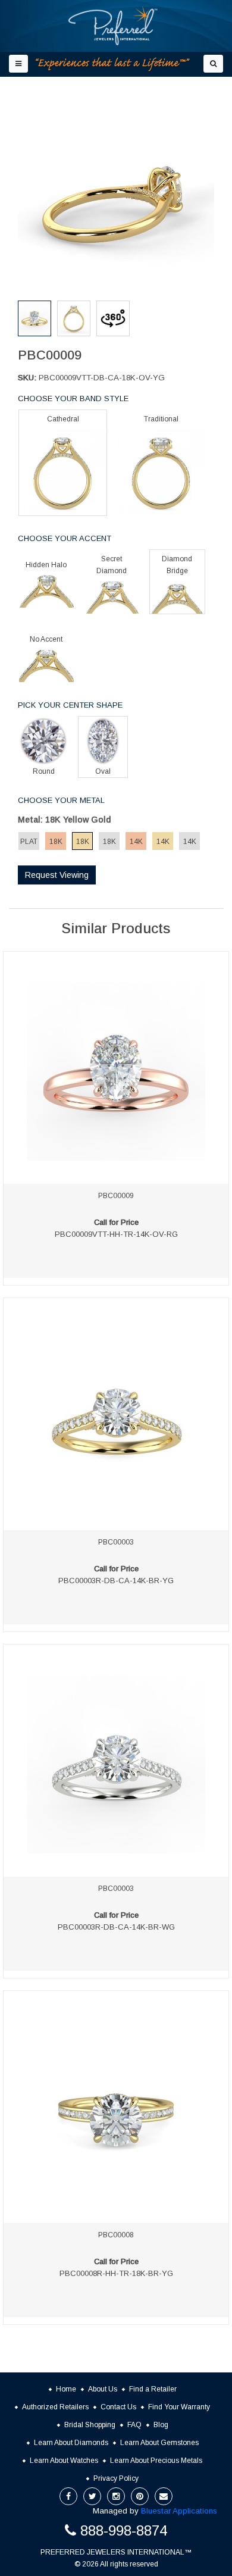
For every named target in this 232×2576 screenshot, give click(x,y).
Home (66, 2389)
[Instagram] (116, 2496)
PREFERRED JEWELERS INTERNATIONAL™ (116, 2552)
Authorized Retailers (55, 2407)
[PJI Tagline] (113, 65)
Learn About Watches (64, 2461)
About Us (103, 2389)
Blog (161, 2425)
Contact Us (118, 2407)
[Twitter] (92, 2496)
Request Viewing (57, 875)
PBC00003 (116, 1542)
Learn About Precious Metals (156, 2461)
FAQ (134, 2425)
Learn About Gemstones (159, 2443)
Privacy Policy (116, 2478)
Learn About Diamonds (71, 2443)
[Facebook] (68, 2496)
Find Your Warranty (179, 2407)
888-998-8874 (124, 2530)
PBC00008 (116, 2235)
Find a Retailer (153, 2389)
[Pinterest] (140, 2496)
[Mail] (164, 2496)
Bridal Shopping (90, 2425)
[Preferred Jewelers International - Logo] (113, 26)
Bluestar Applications (179, 2511)
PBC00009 (116, 1196)
